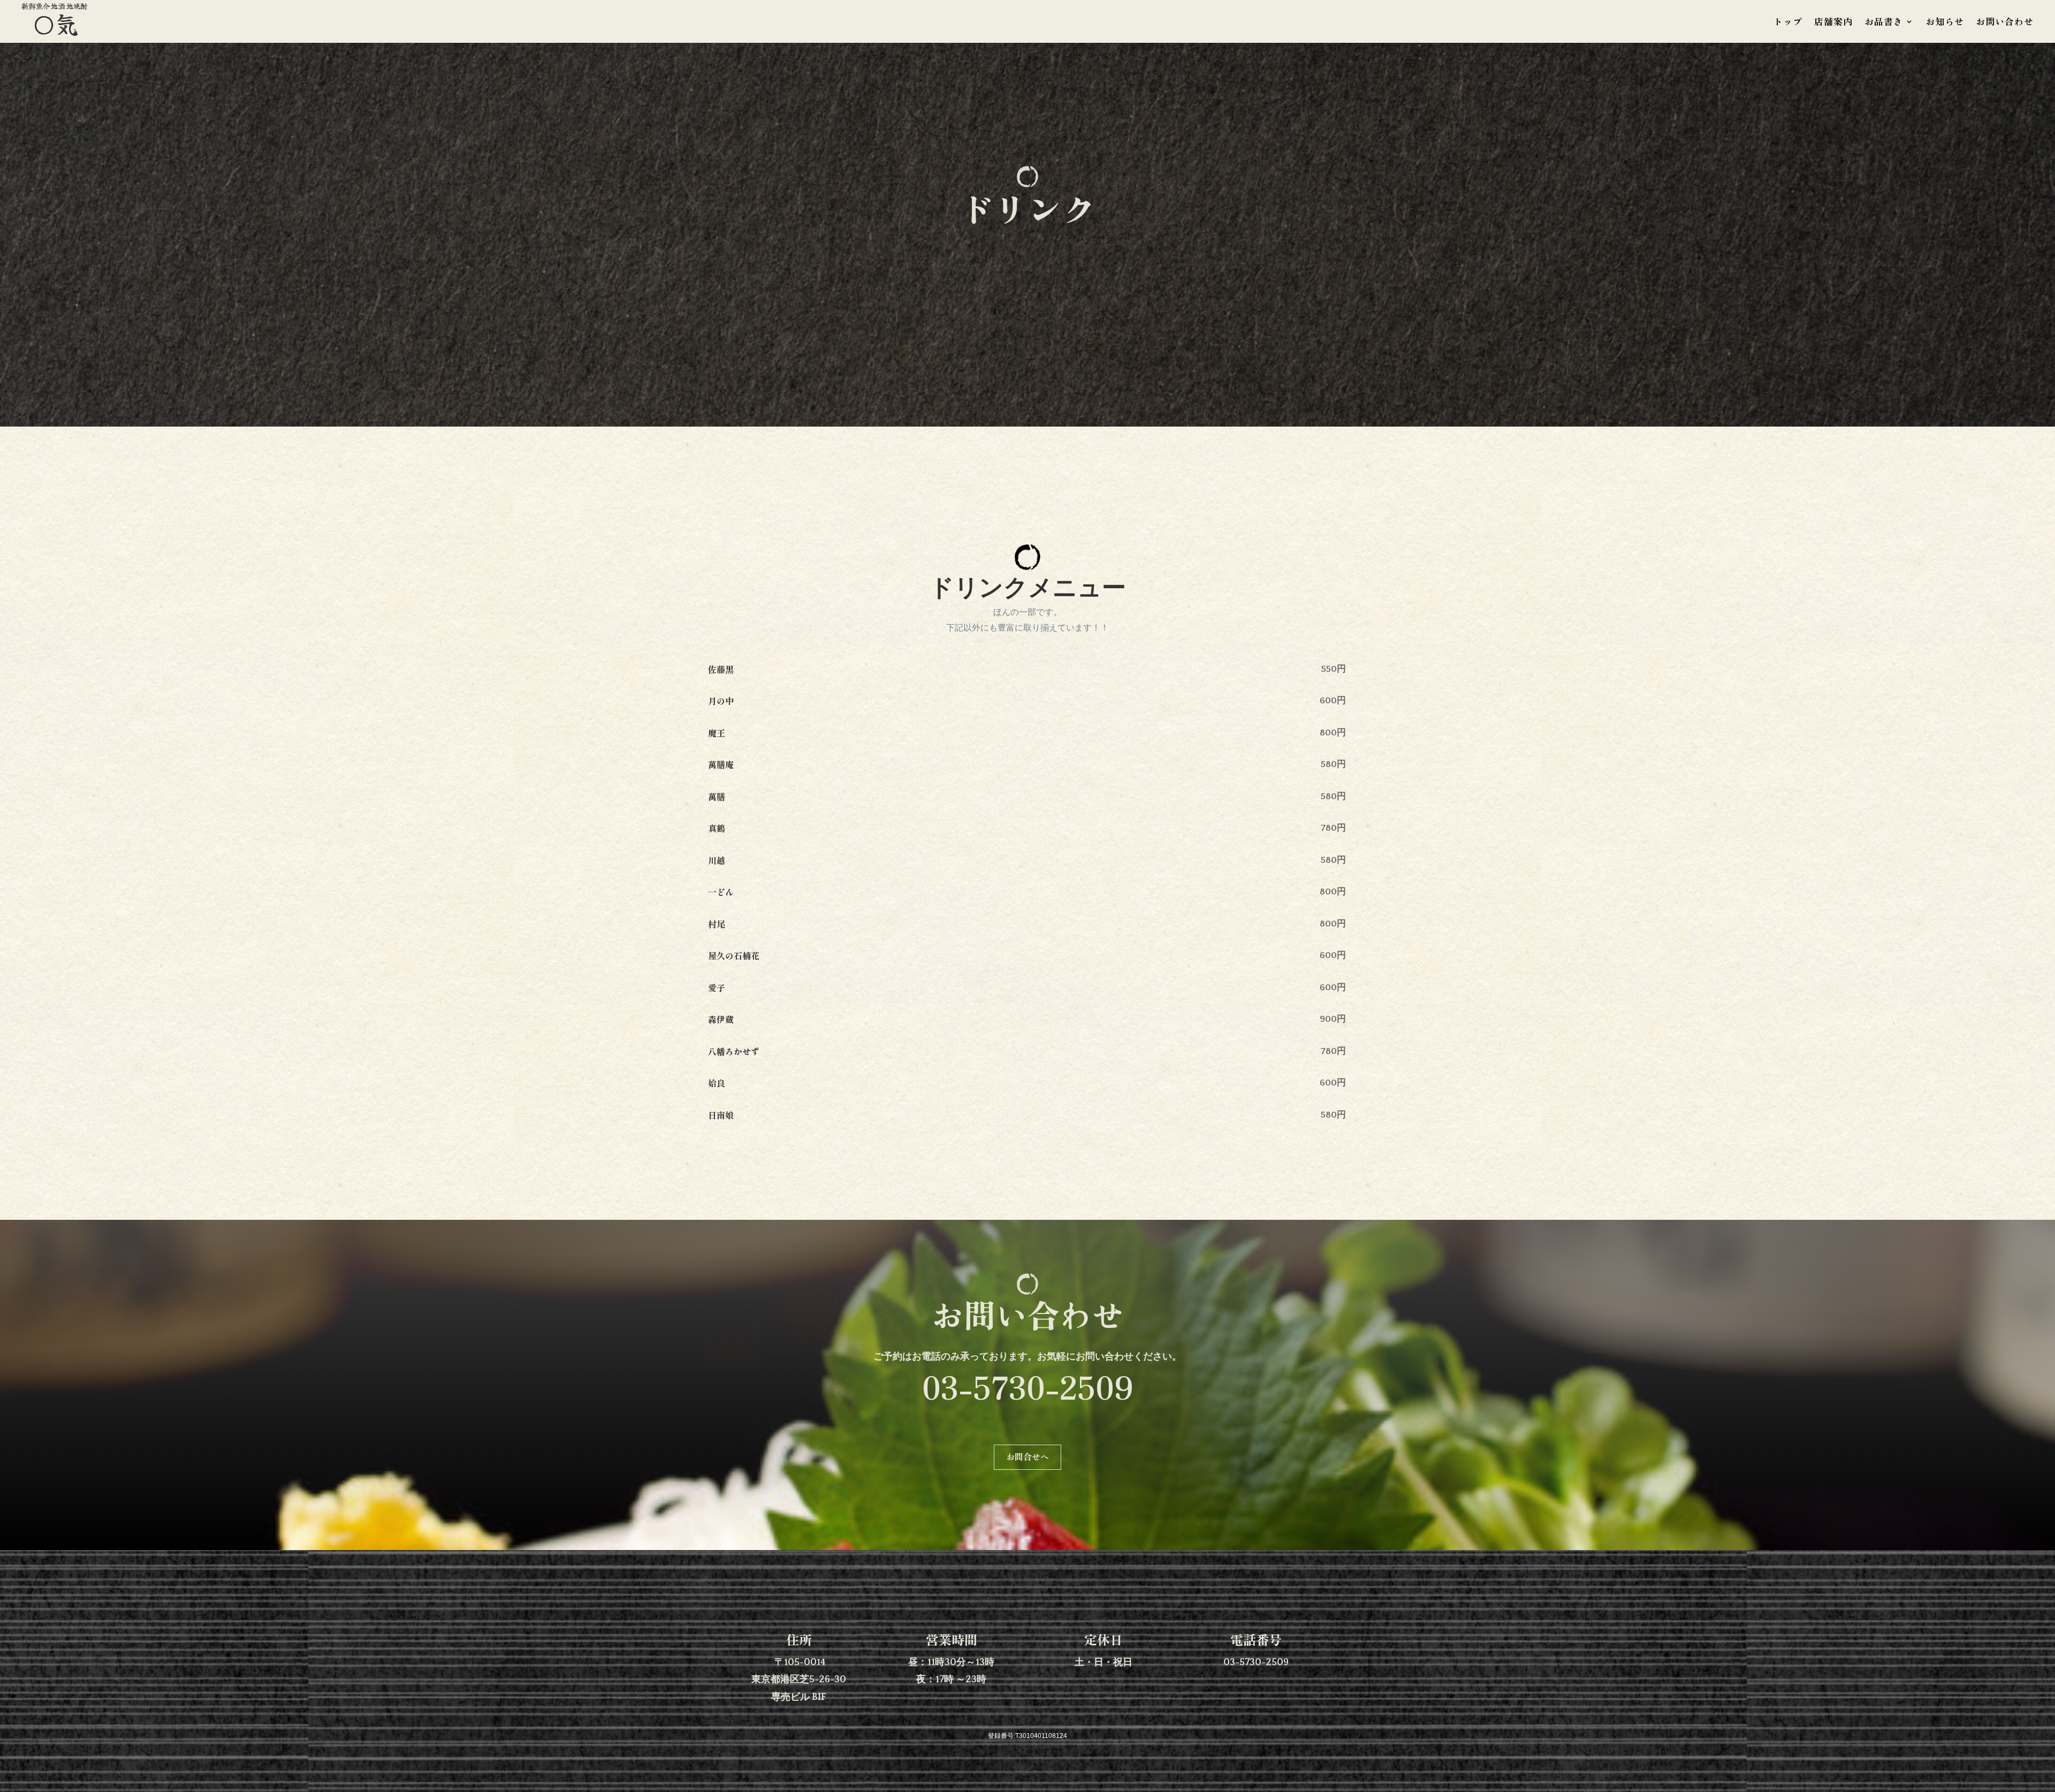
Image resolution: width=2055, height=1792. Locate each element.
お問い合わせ (2005, 23)
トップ (1788, 23)
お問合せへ (1027, 1456)
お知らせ (1945, 23)
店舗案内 (1833, 23)
